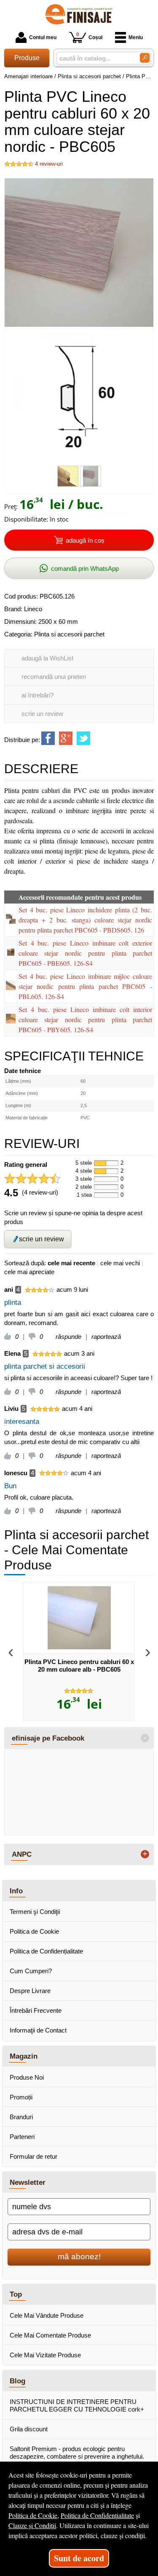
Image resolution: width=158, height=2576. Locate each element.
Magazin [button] (24, 2056)
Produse (27, 58)
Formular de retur (33, 2156)
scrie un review (42, 714)
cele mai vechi (120, 1263)
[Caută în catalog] (145, 58)
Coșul (89, 36)
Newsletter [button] (28, 2182)
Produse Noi (27, 2077)
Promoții (21, 2097)
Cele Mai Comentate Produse (50, 2335)
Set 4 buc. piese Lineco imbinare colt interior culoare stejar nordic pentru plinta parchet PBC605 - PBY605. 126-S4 (85, 1019)
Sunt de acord (79, 2558)
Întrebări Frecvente (36, 2010)
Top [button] (16, 2294)
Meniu (136, 37)
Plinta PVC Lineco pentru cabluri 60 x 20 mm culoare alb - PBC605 (79, 1666)
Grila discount (29, 2429)
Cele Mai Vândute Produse (47, 2315)
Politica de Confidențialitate (46, 1951)
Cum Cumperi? (31, 1971)
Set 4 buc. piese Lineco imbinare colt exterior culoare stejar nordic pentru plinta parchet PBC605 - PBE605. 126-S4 (85, 953)
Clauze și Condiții (32, 2525)
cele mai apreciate (29, 1272)
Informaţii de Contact (38, 2030)
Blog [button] (17, 2381)
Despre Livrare (30, 1991)
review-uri (49, 164)
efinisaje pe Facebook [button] (48, 1738)
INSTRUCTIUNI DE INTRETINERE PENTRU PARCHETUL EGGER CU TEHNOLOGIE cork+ (77, 2405)
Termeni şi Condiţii (35, 1912)
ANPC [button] (22, 1854)
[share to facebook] (48, 738)
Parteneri (22, 2137)
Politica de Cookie (34, 1931)
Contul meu (43, 37)
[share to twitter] (83, 738)
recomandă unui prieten (54, 677)
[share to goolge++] (66, 738)
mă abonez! (79, 2257)
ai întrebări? (37, 695)
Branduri (21, 2117)
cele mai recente (71, 1263)
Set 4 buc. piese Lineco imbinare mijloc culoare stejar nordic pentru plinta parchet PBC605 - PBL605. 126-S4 (85, 986)
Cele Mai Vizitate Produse (45, 2355)
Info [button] (16, 1891)
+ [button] (145, 1854)
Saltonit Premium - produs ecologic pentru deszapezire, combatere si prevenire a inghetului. (77, 2453)
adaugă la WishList (47, 658)
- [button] (145, 1738)
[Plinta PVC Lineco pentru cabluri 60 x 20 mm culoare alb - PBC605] (79, 1618)
